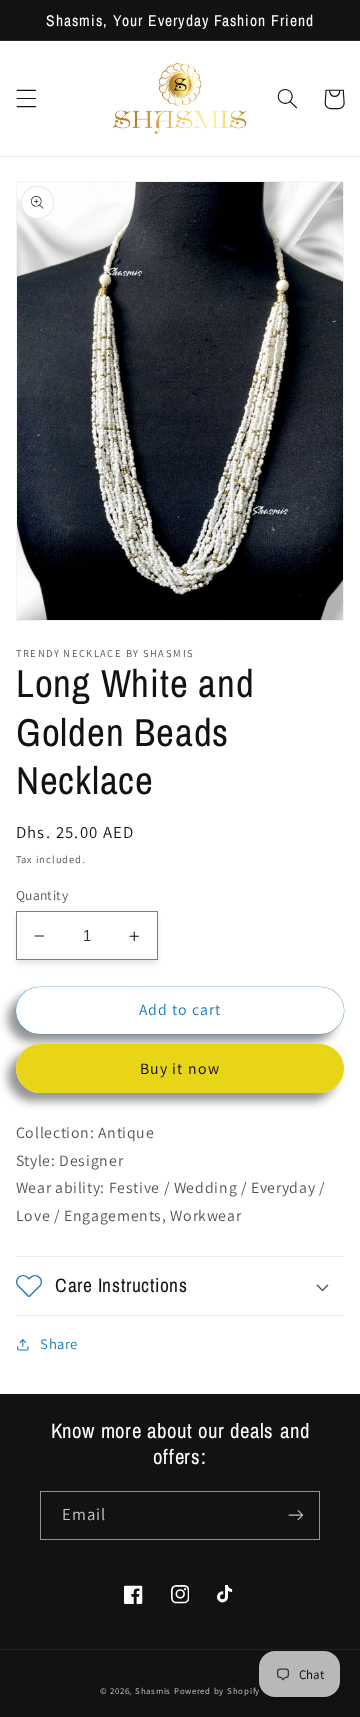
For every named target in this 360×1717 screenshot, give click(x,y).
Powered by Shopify (217, 1691)
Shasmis (153, 1691)
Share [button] (59, 1343)
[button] (26, 99)
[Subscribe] (296, 1515)
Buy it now (180, 1068)
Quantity (42, 895)
